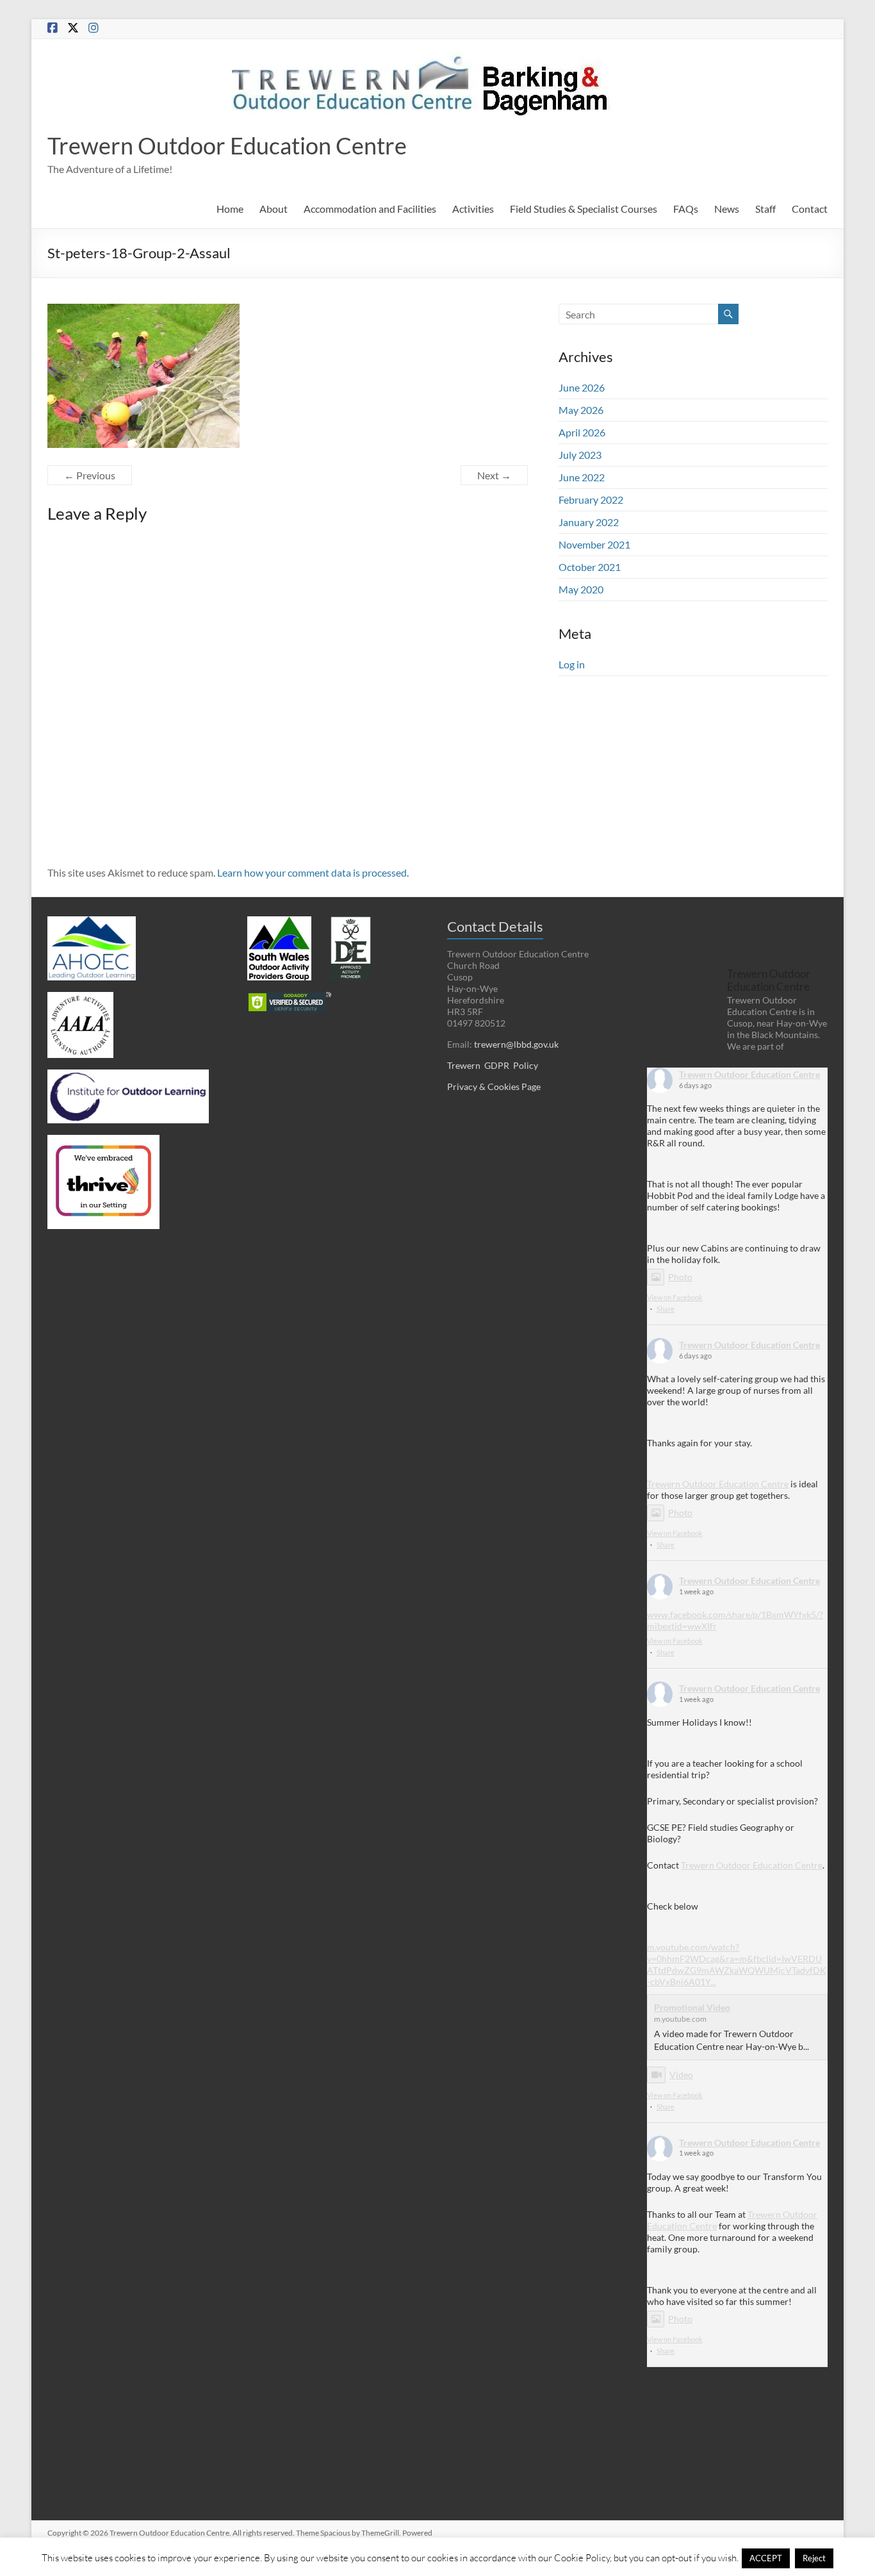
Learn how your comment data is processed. (313, 872)
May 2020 (581, 589)
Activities (473, 209)
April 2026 (582, 432)
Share (666, 1309)
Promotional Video (692, 2007)
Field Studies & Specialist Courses (584, 209)
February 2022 (591, 500)
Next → (494, 475)
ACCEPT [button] (766, 2558)
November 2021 (594, 544)
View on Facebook (675, 1297)
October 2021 (590, 567)
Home (230, 209)
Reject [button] (814, 2558)
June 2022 (582, 477)
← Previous (90, 475)
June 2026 (582, 387)
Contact (810, 209)
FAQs (686, 209)
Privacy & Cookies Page (494, 1086)
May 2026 (581, 410)
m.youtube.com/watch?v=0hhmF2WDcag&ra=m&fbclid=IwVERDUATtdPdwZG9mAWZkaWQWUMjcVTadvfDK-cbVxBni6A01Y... (737, 1964)
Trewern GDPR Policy (493, 1065)
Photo (680, 1277)
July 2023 (580, 455)
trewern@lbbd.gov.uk (516, 1044)
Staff (765, 209)
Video (681, 2075)
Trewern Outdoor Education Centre (227, 145)
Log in (572, 664)
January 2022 (589, 522)
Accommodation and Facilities (370, 209)
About (274, 209)
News (727, 209)
